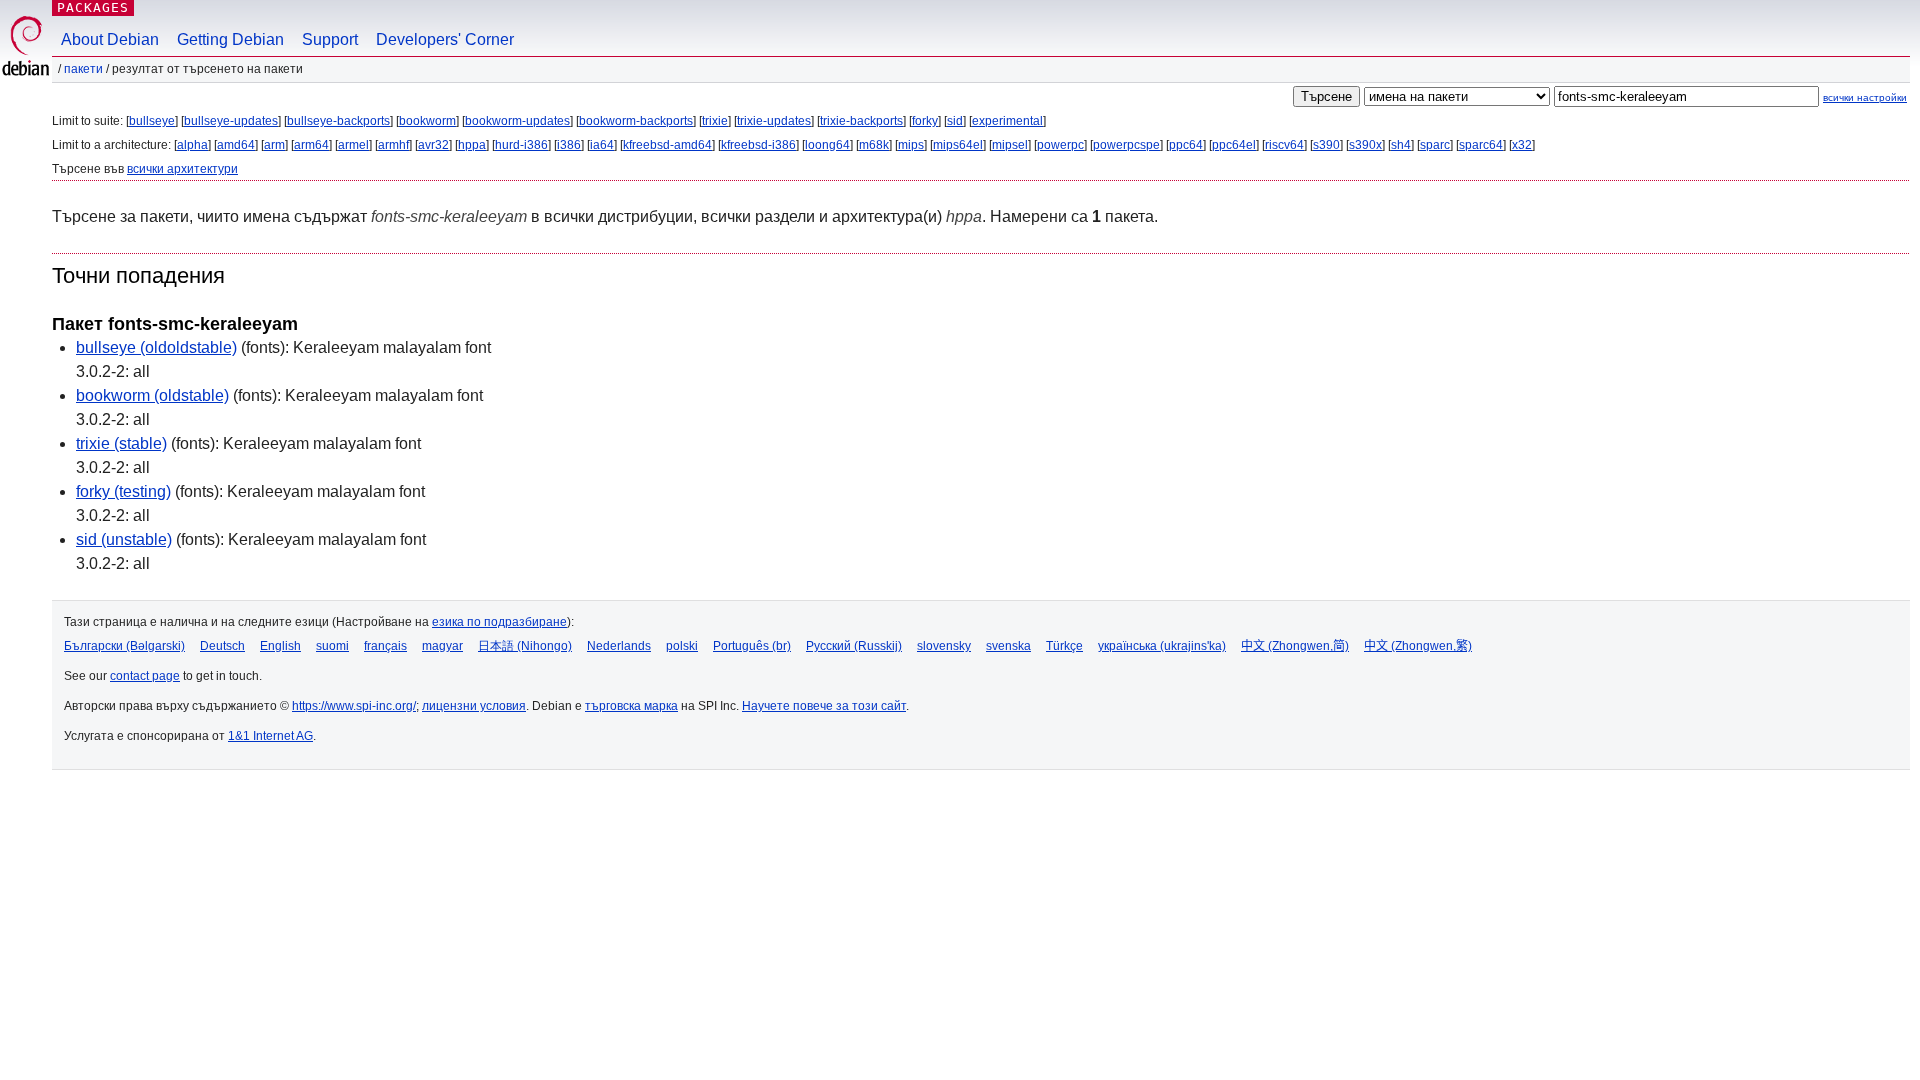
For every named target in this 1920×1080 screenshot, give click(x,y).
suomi (332, 646)
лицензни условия (474, 706)
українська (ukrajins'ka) (1162, 646)
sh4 (1401, 145)
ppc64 (1186, 145)
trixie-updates (774, 121)
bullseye (152, 121)
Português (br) (752, 646)
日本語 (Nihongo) (525, 646)
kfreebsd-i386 (758, 145)
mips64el (958, 145)
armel (353, 145)
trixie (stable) (121, 443)
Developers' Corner (445, 39)
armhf (393, 145)
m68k (874, 145)
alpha (192, 145)
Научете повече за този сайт (824, 706)
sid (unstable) (124, 539)
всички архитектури (182, 169)
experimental (1007, 121)
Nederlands (619, 646)
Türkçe (1064, 646)
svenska (1008, 646)
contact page (145, 676)
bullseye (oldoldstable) (156, 347)
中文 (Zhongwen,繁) (1418, 646)
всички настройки (1865, 97)
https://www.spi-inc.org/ (354, 706)
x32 (1522, 145)
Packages (93, 7)
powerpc (1060, 145)
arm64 (311, 145)
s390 (1326, 145)
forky (925, 121)
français (385, 646)
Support (330, 39)
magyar (442, 646)
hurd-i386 (521, 145)
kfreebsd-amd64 (667, 145)
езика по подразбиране (499, 622)
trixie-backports (861, 121)
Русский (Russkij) (854, 646)
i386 (569, 145)
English (280, 646)
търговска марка (631, 706)
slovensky (944, 646)
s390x (1365, 145)
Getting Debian (230, 39)
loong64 (827, 145)
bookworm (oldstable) (152, 395)
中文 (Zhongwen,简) (1295, 646)
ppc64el (1234, 145)
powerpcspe (1126, 145)
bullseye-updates (231, 121)
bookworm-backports (636, 121)
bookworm (427, 121)
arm (274, 145)
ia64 (602, 145)
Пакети (83, 69)
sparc (1435, 145)
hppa (472, 145)
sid (955, 121)
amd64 (236, 145)
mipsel (1010, 145)
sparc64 (1481, 145)
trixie (715, 121)
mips (911, 145)
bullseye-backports (338, 121)
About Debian (110, 39)
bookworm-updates (517, 121)
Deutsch (222, 646)
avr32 (433, 145)
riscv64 (1284, 145)
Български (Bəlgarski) (124, 646)
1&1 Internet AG (270, 736)
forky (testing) (123, 491)
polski (682, 646)
